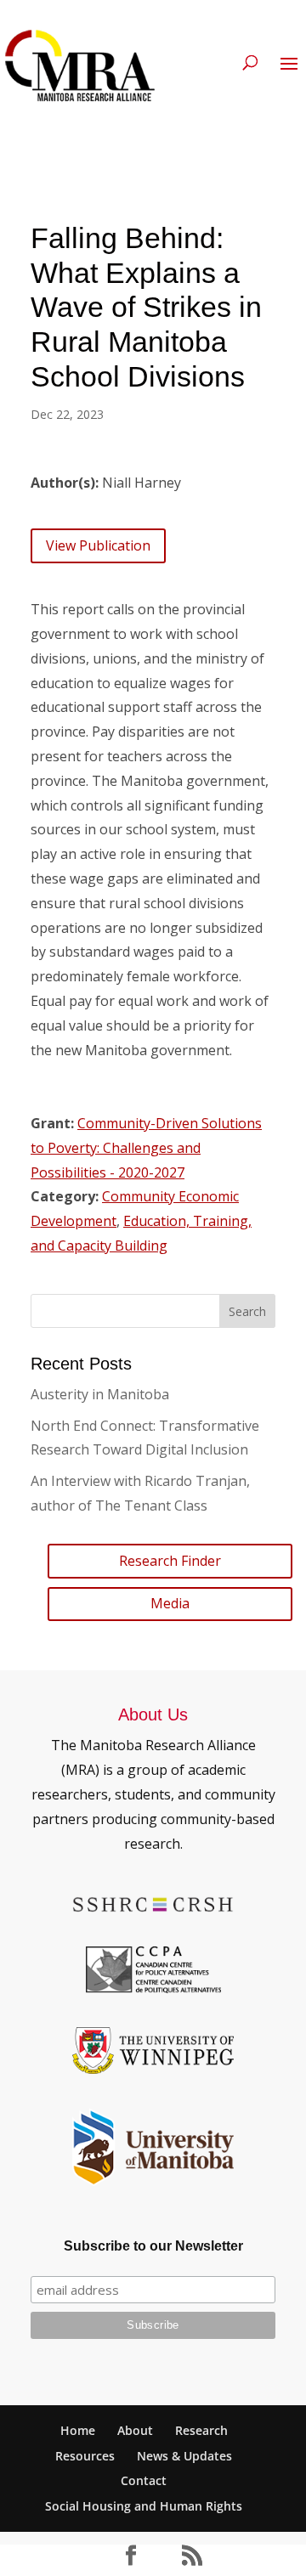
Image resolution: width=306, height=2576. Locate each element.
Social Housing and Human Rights (144, 2506)
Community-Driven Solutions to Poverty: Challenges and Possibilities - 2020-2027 (146, 1148)
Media (170, 1603)
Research (201, 2430)
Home (78, 2430)
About (135, 2430)
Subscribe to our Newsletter (153, 2246)
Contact (144, 2480)
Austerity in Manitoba (100, 1394)
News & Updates (184, 2456)
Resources (85, 2456)
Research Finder (170, 1561)
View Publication (98, 545)
